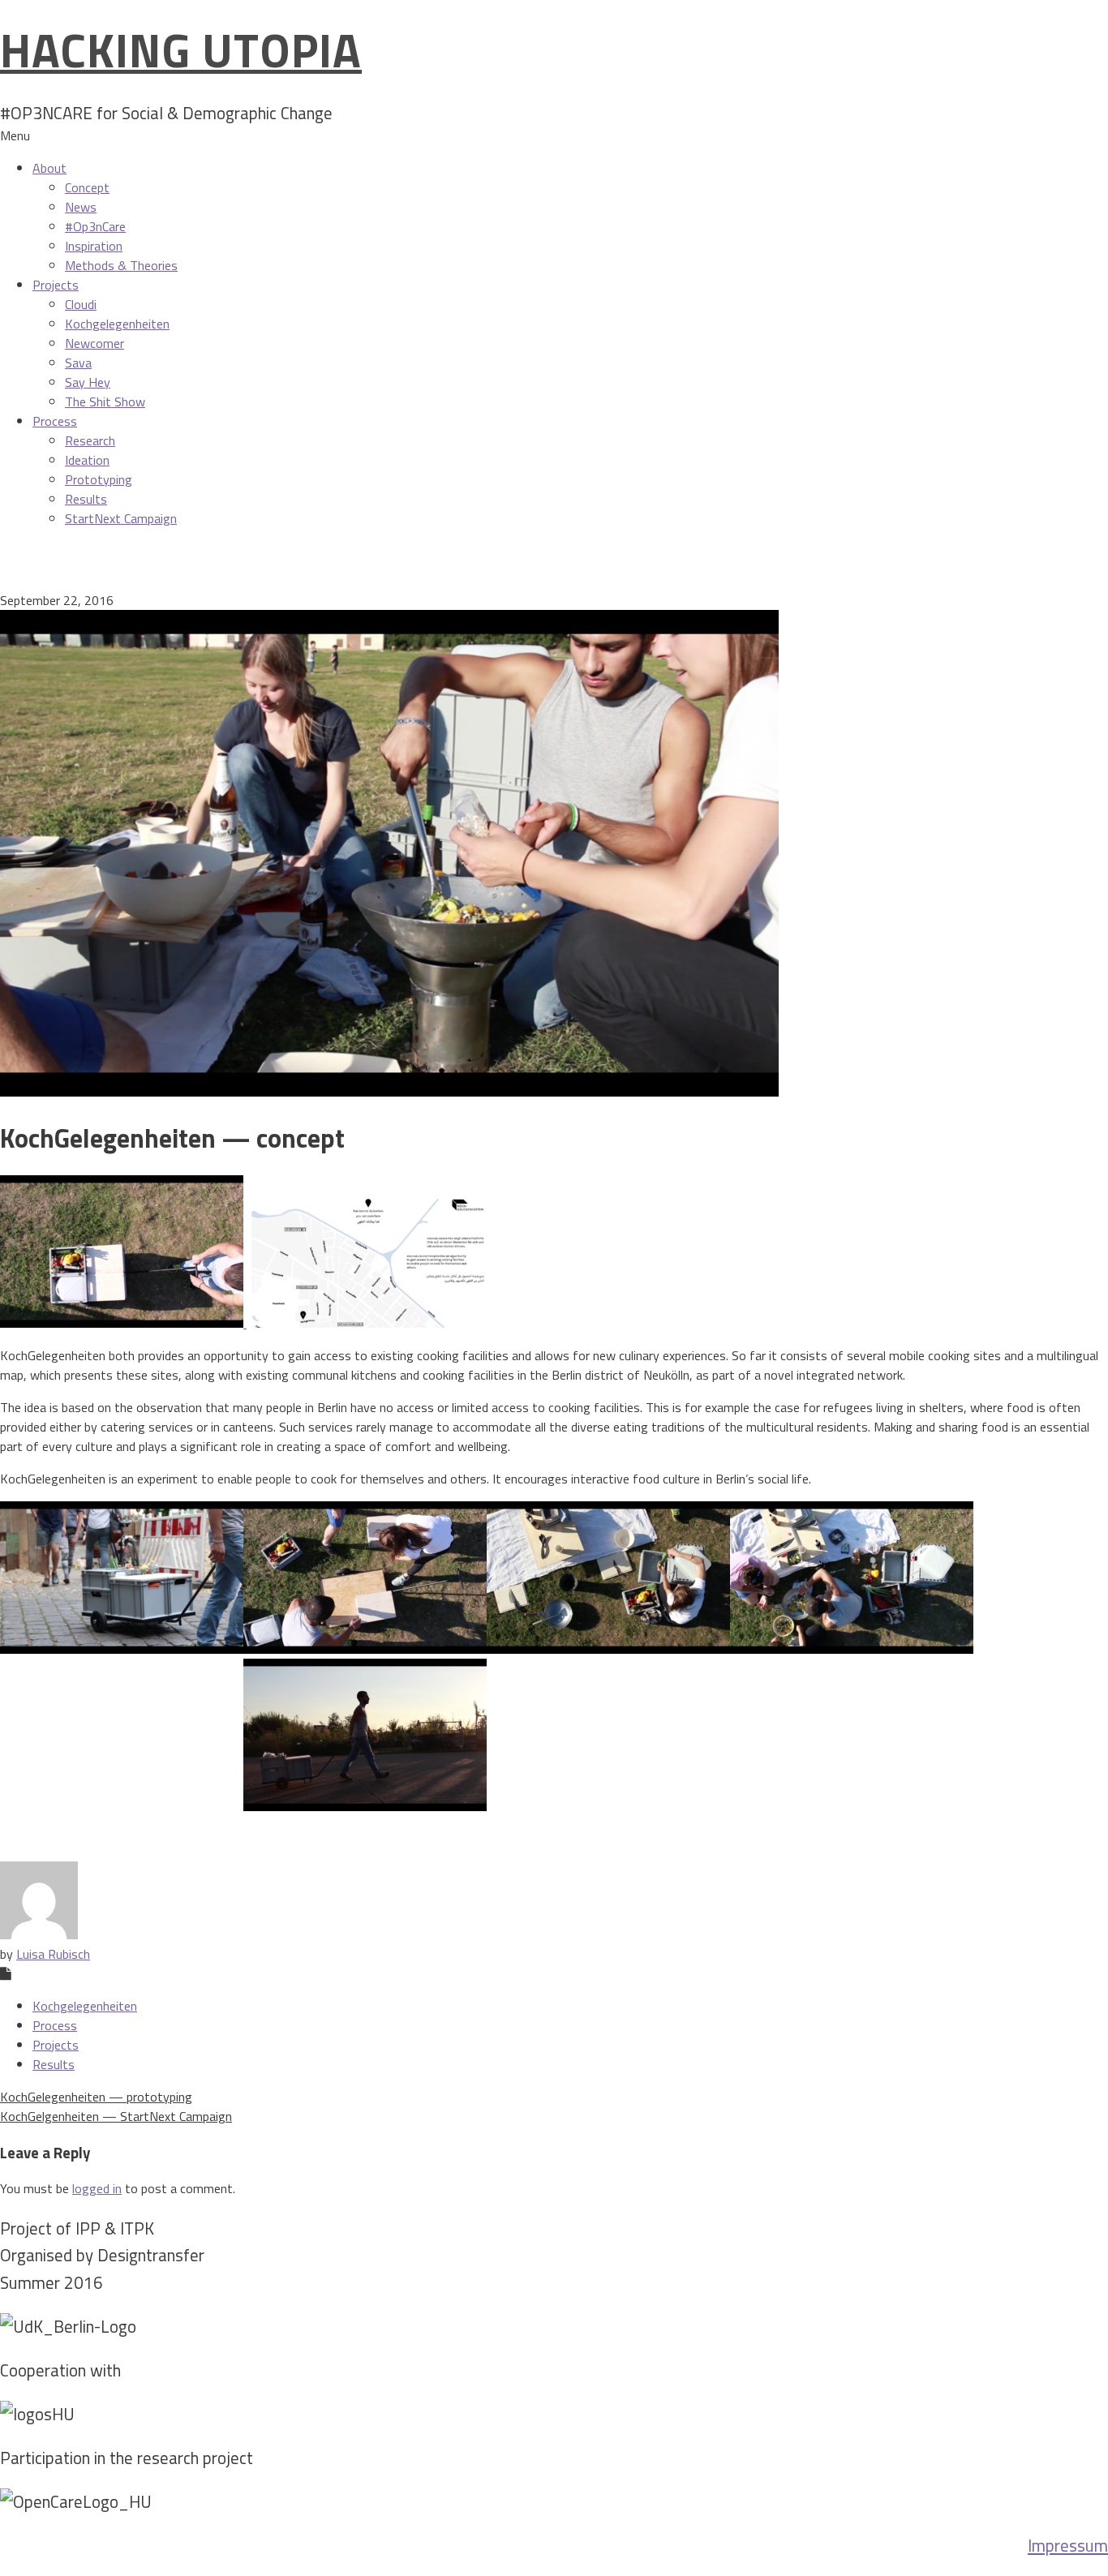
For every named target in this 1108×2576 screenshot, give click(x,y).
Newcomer (94, 343)
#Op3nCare (95, 226)
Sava (78, 363)
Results (86, 499)
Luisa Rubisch (53, 1954)
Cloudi (81, 304)
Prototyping (99, 479)
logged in (97, 2188)
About (49, 168)
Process (55, 421)
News (81, 207)
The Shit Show (105, 401)
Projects (56, 285)
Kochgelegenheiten (117, 324)
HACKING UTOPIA (181, 50)
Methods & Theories (121, 265)
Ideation (87, 460)
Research (90, 440)
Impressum (1068, 2545)
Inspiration (94, 246)
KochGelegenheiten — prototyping (96, 2097)
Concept (87, 187)
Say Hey (88, 382)
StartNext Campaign (121, 518)
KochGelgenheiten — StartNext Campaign (116, 2116)
